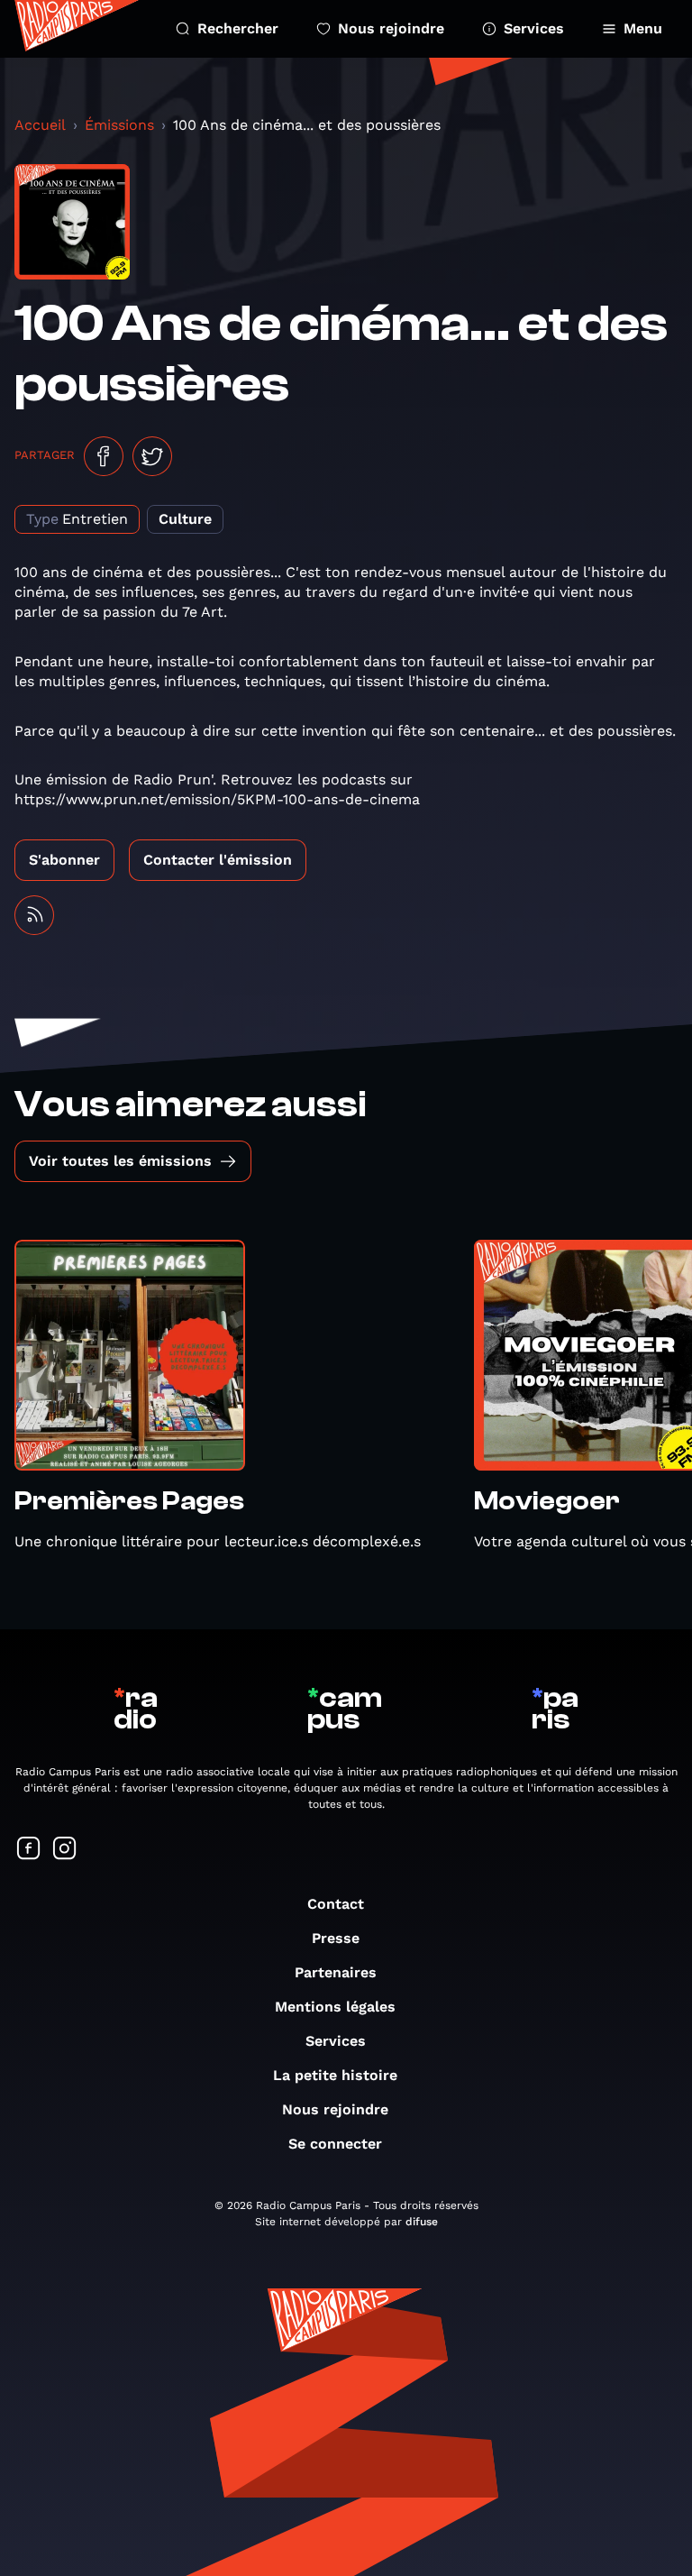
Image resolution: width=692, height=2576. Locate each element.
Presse (336, 1938)
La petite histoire (335, 2075)
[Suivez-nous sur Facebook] (29, 1850)
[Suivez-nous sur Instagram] (65, 1850)
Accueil (40, 125)
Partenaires (336, 1972)
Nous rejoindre (391, 28)
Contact (336, 1904)
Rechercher (238, 28)
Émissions (119, 125)
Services (534, 28)
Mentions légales (335, 2007)
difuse (422, 2222)
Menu (643, 28)
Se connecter (335, 2144)
